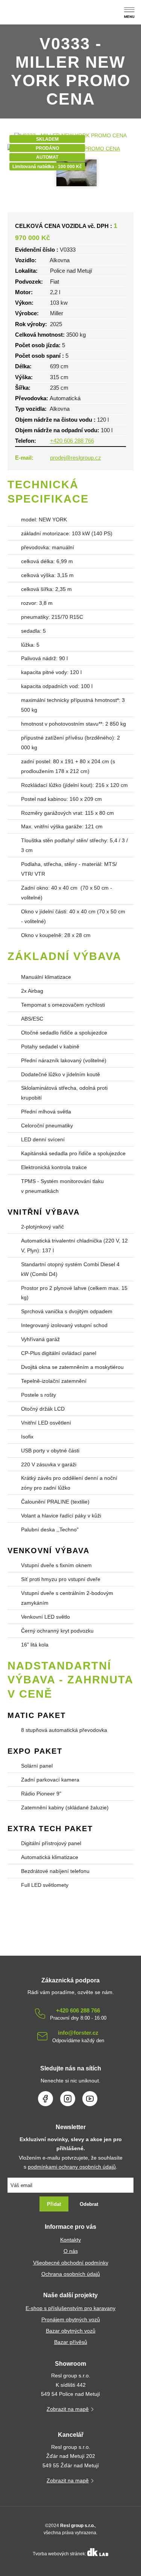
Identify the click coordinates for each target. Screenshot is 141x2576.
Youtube (90, 2099)
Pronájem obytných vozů (71, 2320)
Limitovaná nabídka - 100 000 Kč (47, 167)
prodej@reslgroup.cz (76, 458)
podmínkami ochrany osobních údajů (72, 2167)
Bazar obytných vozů (71, 2331)
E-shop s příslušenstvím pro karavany (70, 2308)
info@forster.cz (78, 2036)
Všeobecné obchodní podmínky (71, 2263)
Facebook (45, 2099)
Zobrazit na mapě (68, 2409)
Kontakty (70, 2240)
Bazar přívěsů (71, 2342)
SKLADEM (47, 139)
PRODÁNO (47, 148)
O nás (71, 2251)
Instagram (68, 2099)
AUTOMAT (47, 157)
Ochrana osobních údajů (71, 2274)
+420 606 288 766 (72, 441)
